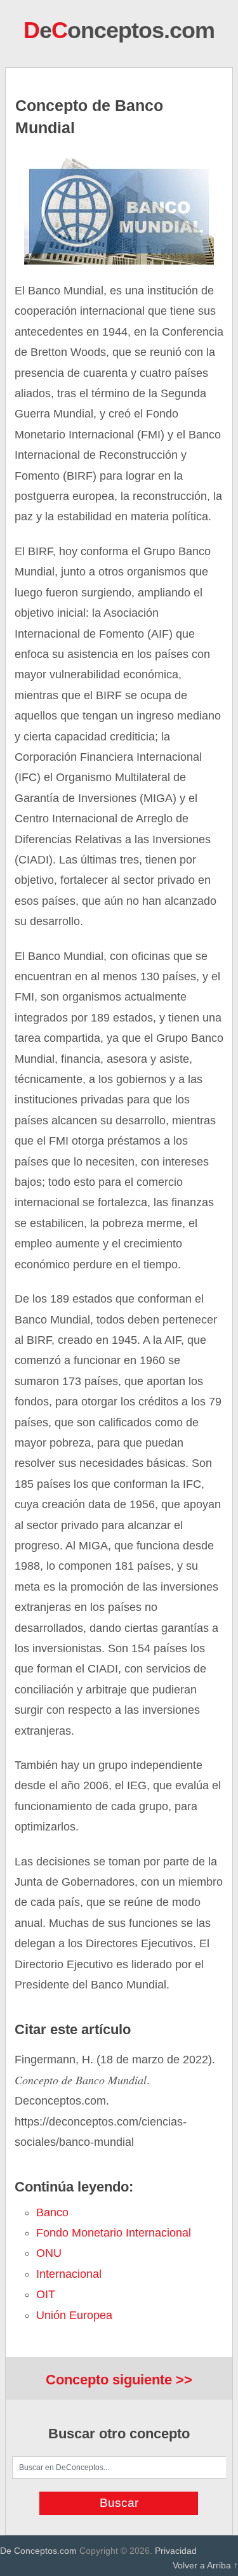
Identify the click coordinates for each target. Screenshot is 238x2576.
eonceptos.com (119, 30)
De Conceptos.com (38, 2551)
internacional (69, 2274)
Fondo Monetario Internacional (114, 2233)
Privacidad (176, 2551)
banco (52, 2212)
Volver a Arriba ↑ (205, 2565)
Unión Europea (74, 2315)
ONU (49, 2253)
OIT (46, 2294)
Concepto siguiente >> (119, 2380)
